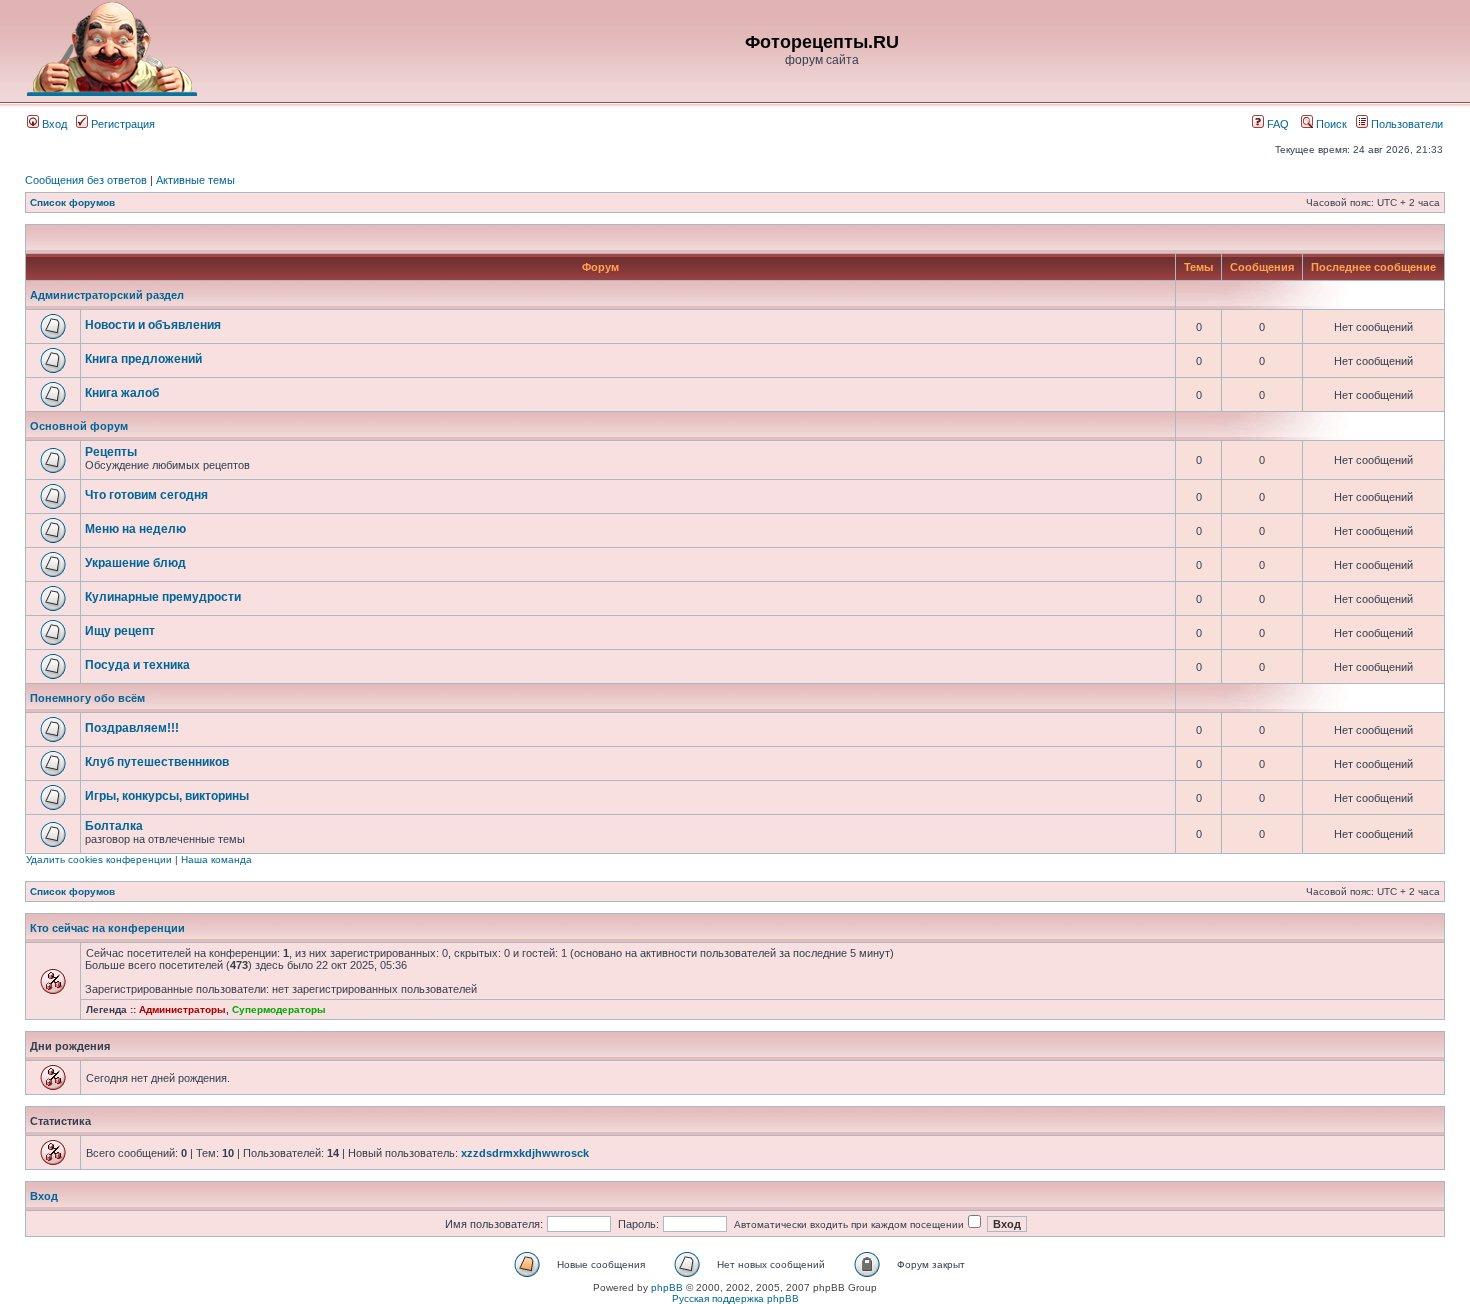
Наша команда (216, 859)
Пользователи (1405, 124)
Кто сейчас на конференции (107, 928)
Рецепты (111, 452)
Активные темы (195, 180)
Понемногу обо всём (87, 698)
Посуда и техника (137, 665)
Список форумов (72, 202)
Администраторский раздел (107, 295)
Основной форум (79, 426)
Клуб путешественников (157, 762)
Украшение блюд (135, 563)
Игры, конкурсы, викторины (167, 796)
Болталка (114, 826)
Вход (53, 124)
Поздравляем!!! (132, 728)
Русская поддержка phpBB (735, 1298)
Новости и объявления (153, 325)
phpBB (667, 1287)
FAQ (1276, 124)
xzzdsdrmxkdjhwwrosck (525, 1153)
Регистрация (121, 124)
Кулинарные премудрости (163, 597)
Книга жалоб (122, 393)
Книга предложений (143, 359)
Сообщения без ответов (86, 180)
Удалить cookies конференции (99, 859)
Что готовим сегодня (146, 495)
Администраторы (182, 1009)
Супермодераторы (279, 1009)
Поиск (1330, 124)
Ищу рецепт (120, 631)
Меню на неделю (135, 529)
